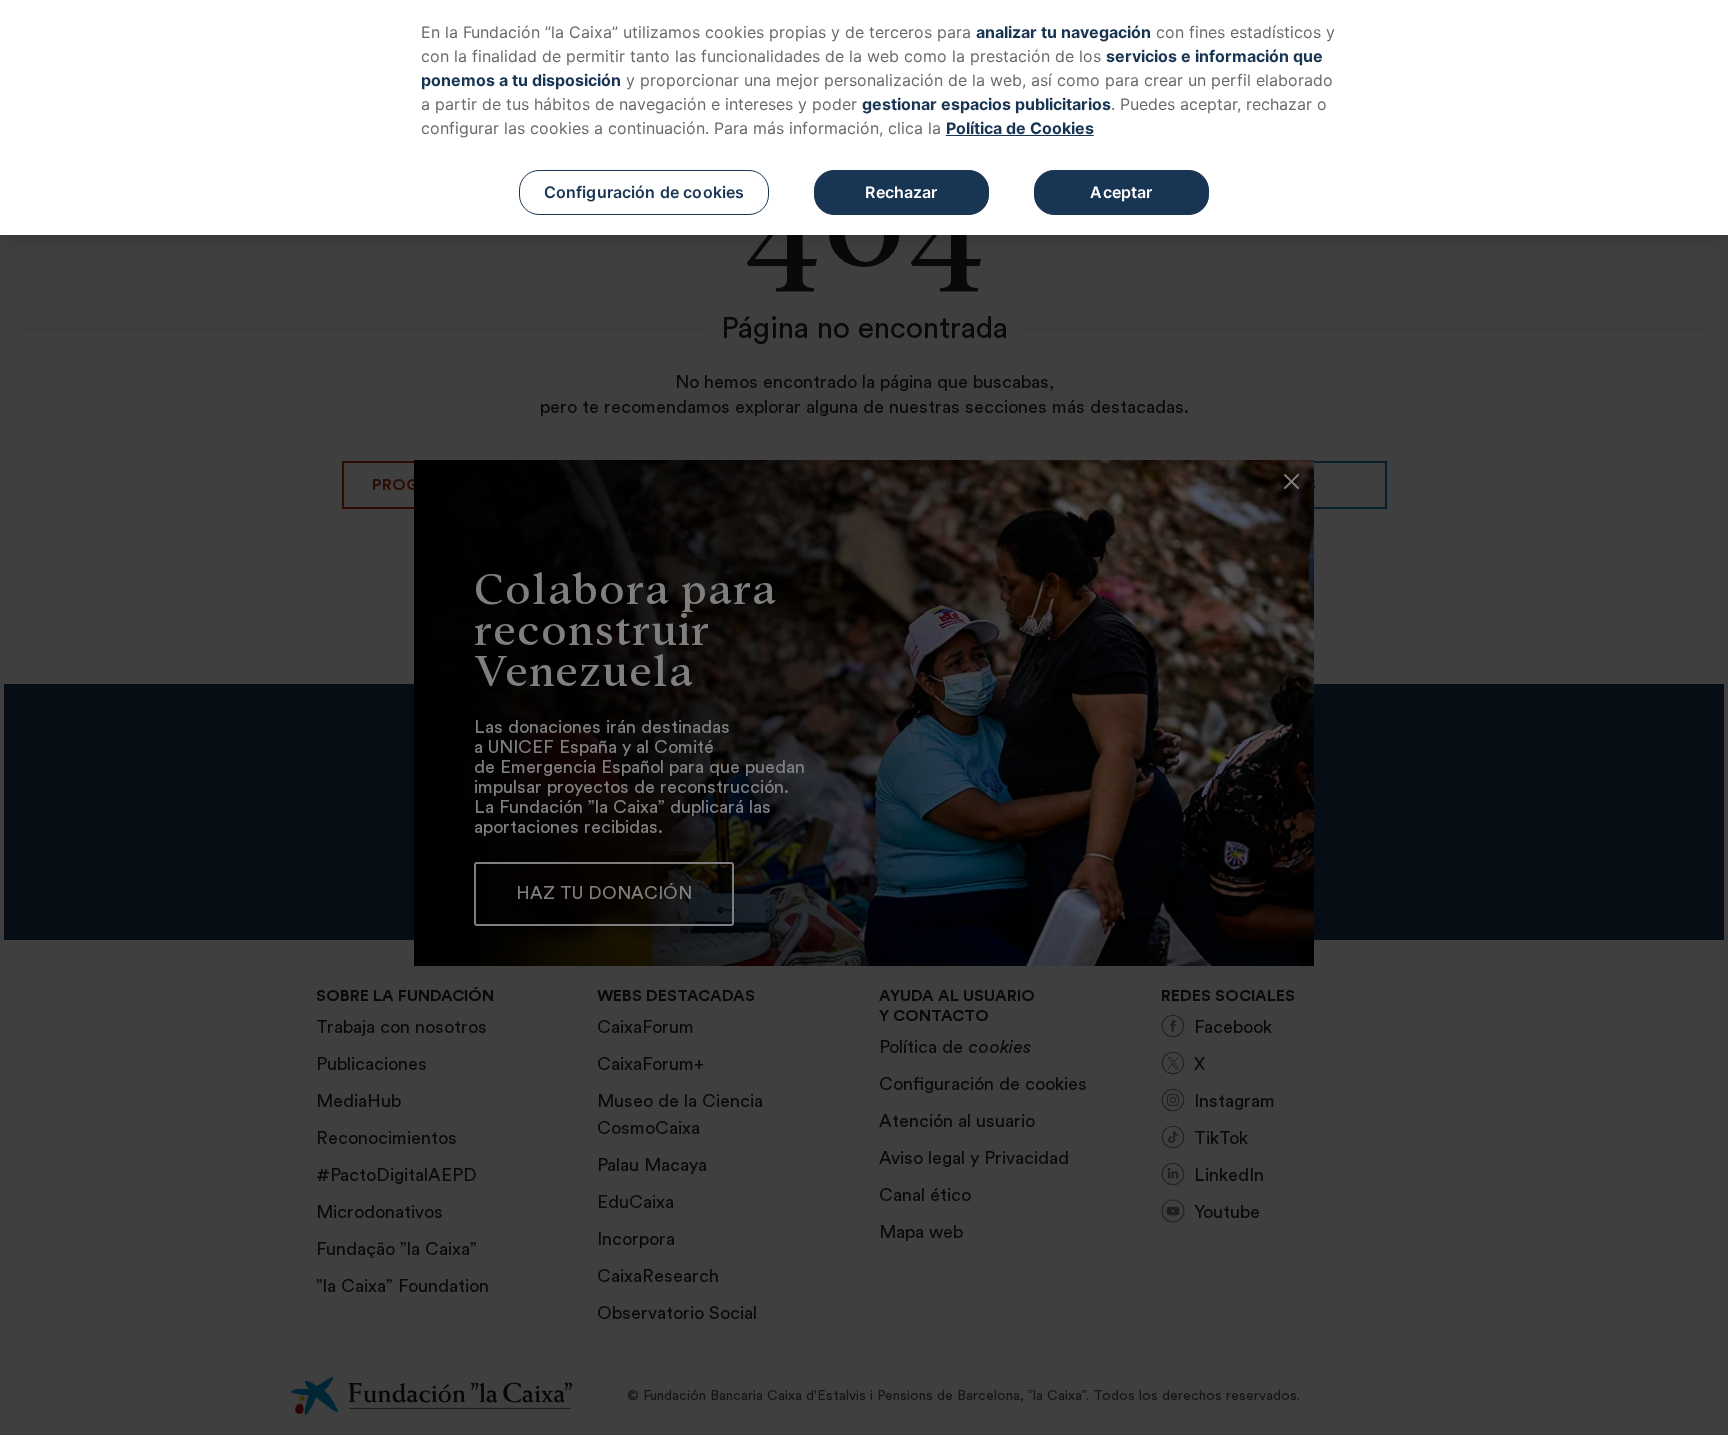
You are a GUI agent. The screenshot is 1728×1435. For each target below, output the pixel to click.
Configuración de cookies (644, 192)
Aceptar (1121, 192)
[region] (864, 117)
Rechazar (901, 192)
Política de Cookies (1020, 128)
